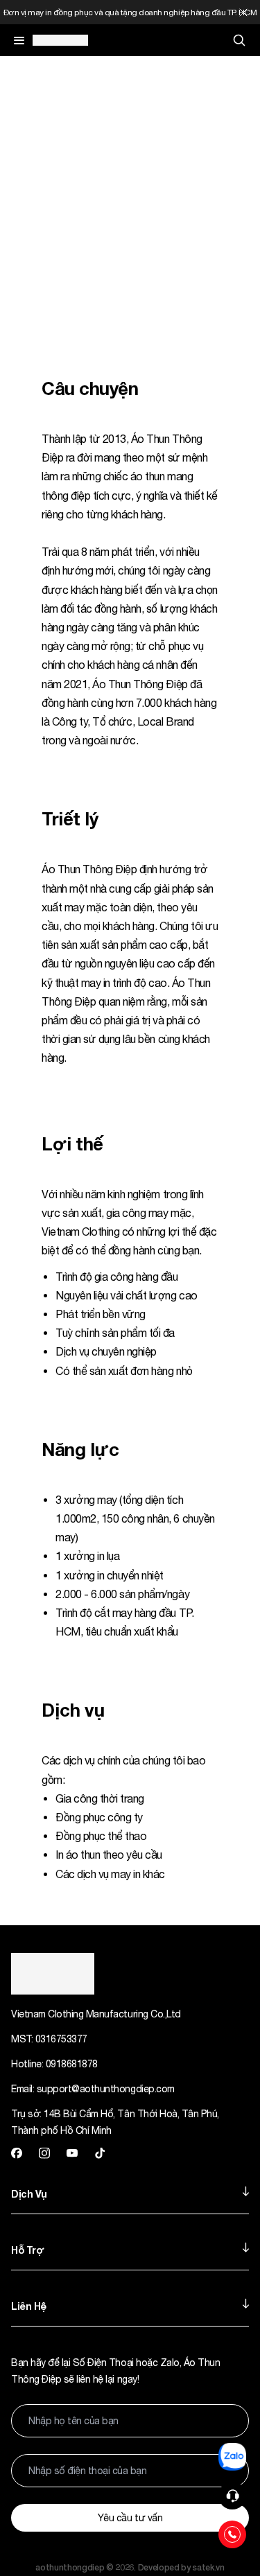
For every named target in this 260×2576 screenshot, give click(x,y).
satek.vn (208, 2567)
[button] (232, 2496)
